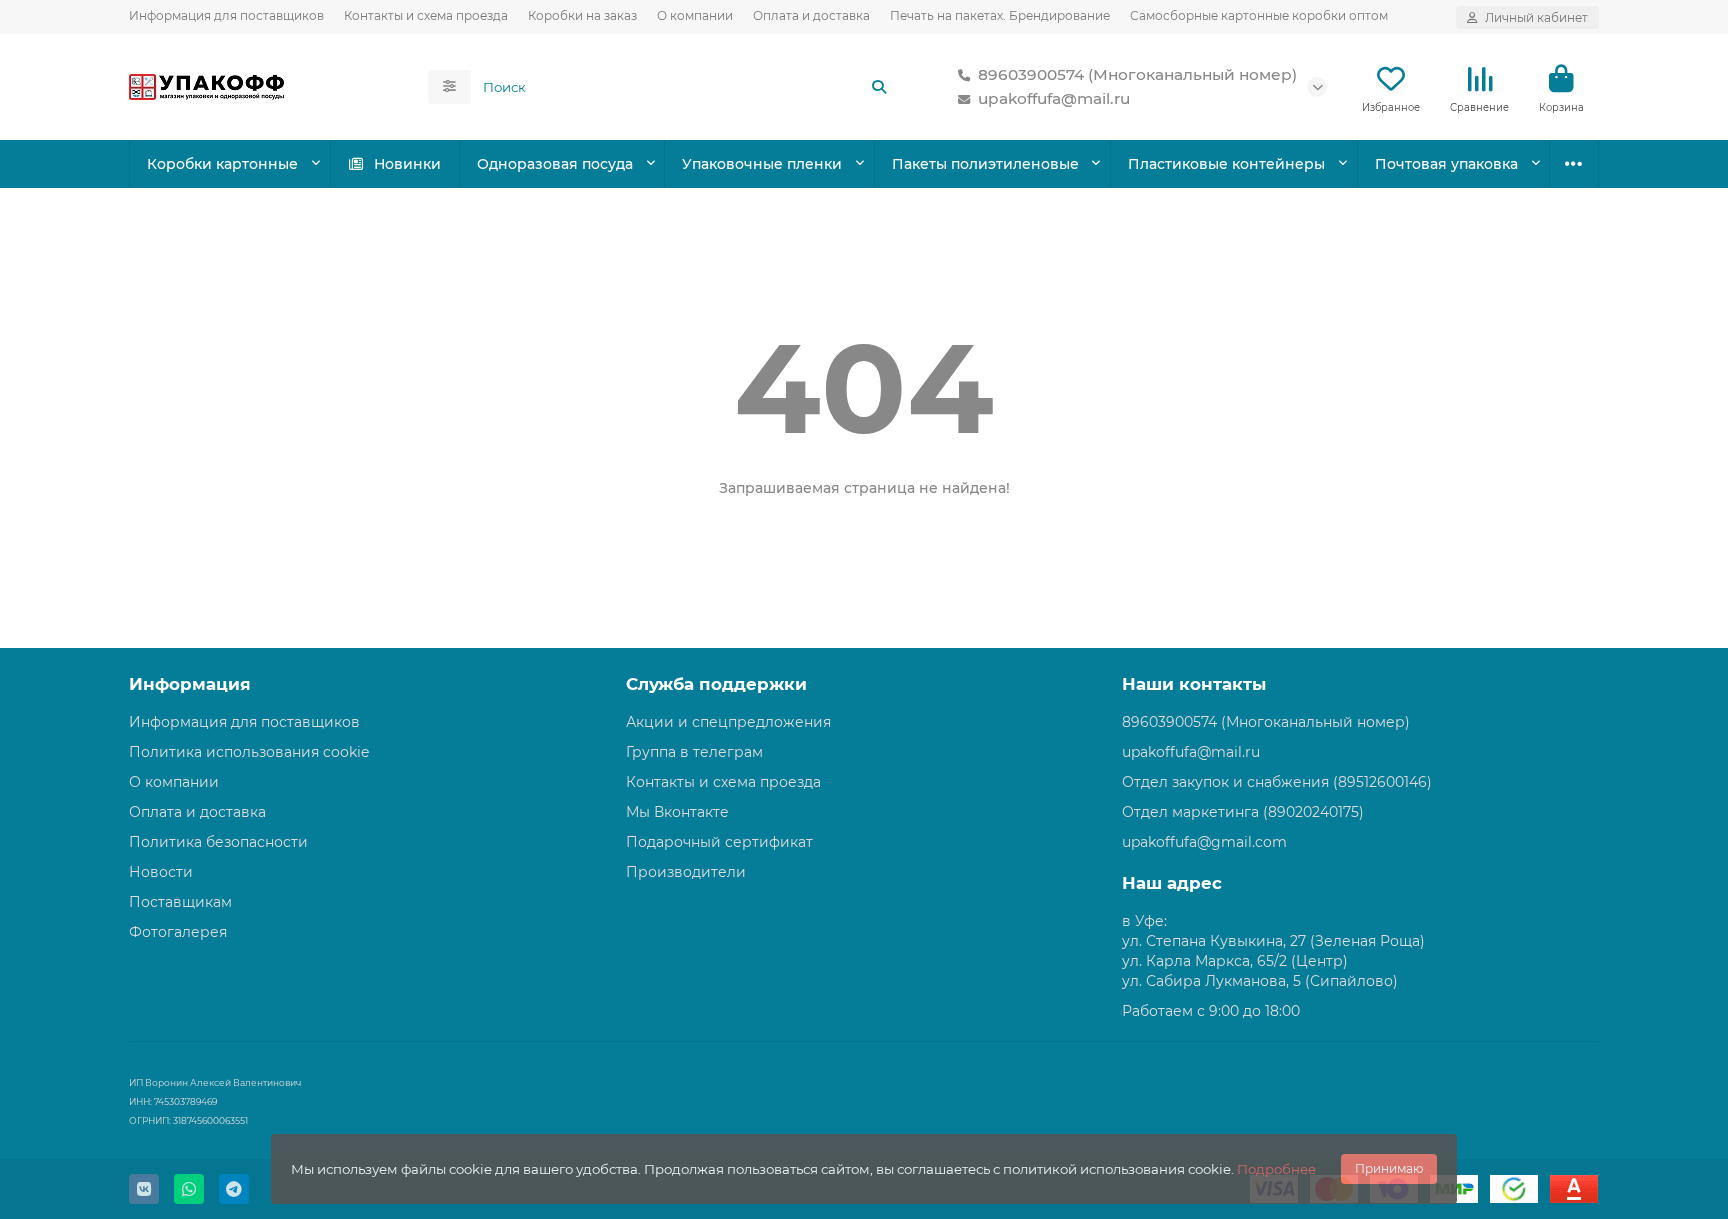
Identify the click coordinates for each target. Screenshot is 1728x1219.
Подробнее (1276, 1169)
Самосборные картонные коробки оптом (1259, 15)
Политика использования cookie (249, 752)
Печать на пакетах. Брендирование (1000, 15)
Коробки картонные (222, 164)
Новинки (407, 164)
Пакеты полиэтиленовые (985, 164)
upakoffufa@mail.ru (1054, 98)
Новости (161, 872)
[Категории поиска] (449, 87)
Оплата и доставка (811, 15)
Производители (686, 872)
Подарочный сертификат (719, 842)
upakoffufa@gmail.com (1204, 842)
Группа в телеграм (694, 752)
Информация (190, 684)
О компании (695, 15)
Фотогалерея (178, 932)
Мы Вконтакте (677, 812)
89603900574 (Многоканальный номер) (1137, 74)
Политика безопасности (218, 842)
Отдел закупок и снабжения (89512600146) (1277, 782)
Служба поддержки (716, 684)
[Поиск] (879, 87)
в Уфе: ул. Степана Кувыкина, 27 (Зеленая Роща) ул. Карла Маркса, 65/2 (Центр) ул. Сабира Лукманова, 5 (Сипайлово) (1273, 951)
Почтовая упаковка (1446, 164)
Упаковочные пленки (762, 164)
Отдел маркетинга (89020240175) (1243, 812)
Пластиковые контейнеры (1226, 164)
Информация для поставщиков (226, 15)
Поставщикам (180, 902)
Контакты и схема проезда (426, 15)
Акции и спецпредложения (728, 722)
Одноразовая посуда (555, 164)
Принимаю (1389, 1168)
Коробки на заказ (582, 15)
